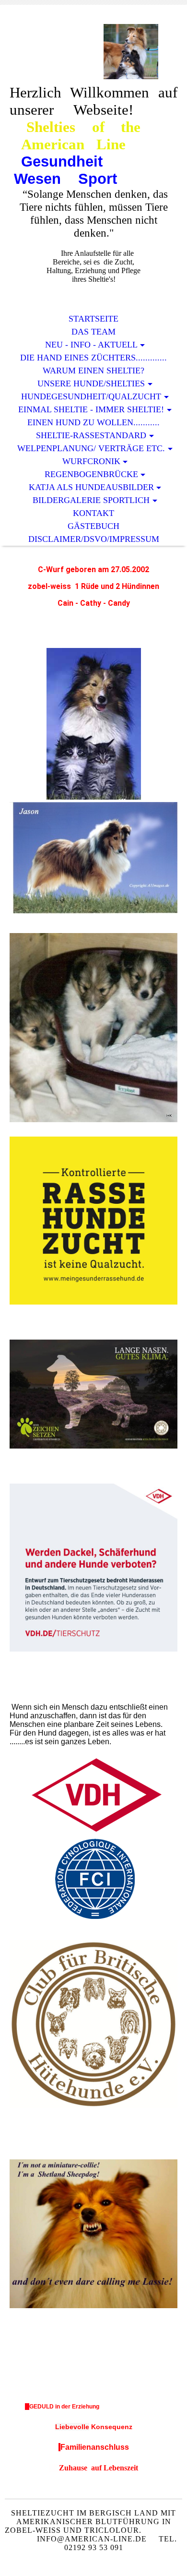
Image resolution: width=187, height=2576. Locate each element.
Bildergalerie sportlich (91, 500)
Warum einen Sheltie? (93, 371)
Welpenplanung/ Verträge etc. (91, 448)
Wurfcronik (91, 461)
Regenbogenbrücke (91, 474)
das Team (93, 332)
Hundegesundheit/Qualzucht (91, 396)
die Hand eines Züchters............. (93, 358)
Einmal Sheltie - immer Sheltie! (91, 409)
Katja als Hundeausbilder (91, 487)
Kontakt (93, 513)
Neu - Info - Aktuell (91, 345)
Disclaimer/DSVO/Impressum (94, 539)
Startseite (93, 319)
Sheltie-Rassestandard (91, 435)
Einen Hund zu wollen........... (93, 422)
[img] (93, 52)
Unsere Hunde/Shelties (91, 383)
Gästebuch (93, 526)
